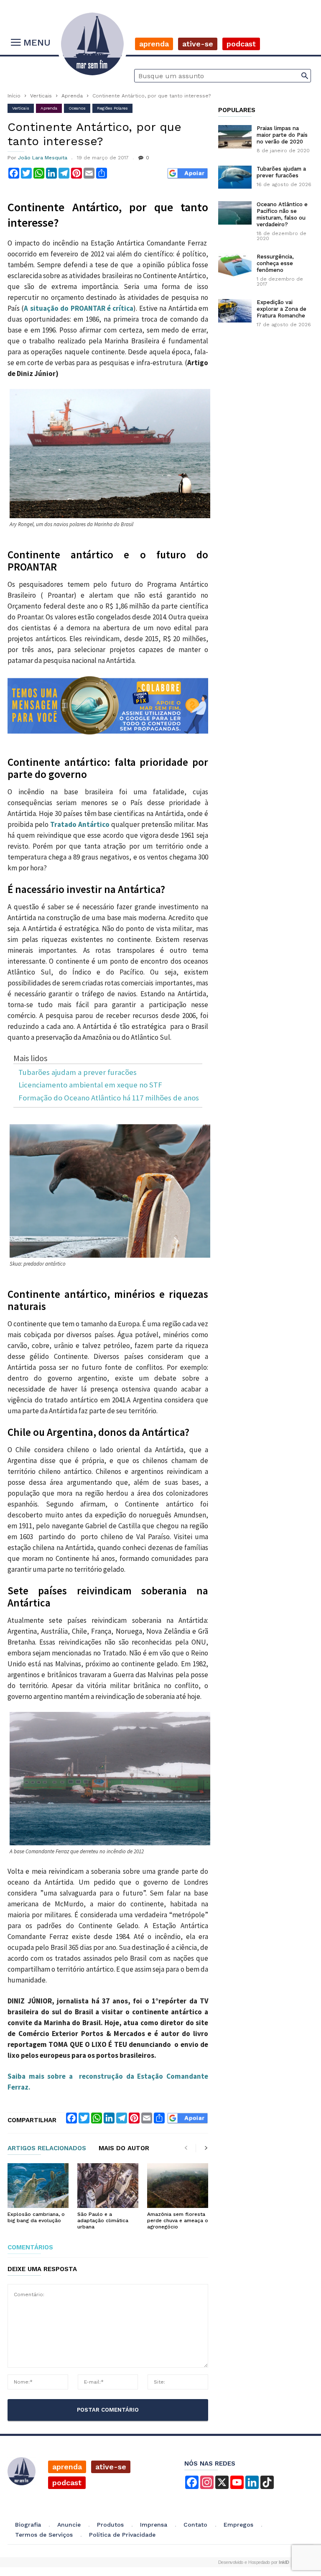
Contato (195, 2525)
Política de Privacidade (122, 2535)
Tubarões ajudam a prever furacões (78, 1073)
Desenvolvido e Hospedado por (254, 2562)
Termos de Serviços (44, 2535)
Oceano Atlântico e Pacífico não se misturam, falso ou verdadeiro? (282, 214)
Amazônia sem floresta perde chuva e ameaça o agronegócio (178, 2220)
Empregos (238, 2525)
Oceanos (77, 108)
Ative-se (198, 44)
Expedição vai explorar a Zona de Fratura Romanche (282, 309)
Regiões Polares (112, 108)
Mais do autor (124, 2149)
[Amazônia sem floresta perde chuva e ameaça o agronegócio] (178, 2186)
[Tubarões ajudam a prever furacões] (235, 177)
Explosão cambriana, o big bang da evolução (36, 2217)
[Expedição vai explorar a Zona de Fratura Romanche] (235, 311)
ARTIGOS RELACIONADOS (47, 2149)
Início (14, 96)
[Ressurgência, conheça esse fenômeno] (235, 265)
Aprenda (154, 44)
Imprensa (154, 2525)
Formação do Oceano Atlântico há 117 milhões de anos (109, 1098)
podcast (67, 2483)
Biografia (28, 2525)
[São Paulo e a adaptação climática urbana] (108, 2186)
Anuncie (69, 2525)
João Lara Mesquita (43, 158)
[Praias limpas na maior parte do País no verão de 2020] (235, 137)
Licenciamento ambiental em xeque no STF (90, 1085)
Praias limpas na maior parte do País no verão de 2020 (282, 135)
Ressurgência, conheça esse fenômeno (275, 263)
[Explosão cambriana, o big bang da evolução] (38, 2186)
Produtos (110, 2525)
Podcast (241, 44)
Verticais (41, 96)
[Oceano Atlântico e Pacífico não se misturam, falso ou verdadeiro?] (235, 213)
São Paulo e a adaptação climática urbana (103, 2220)
